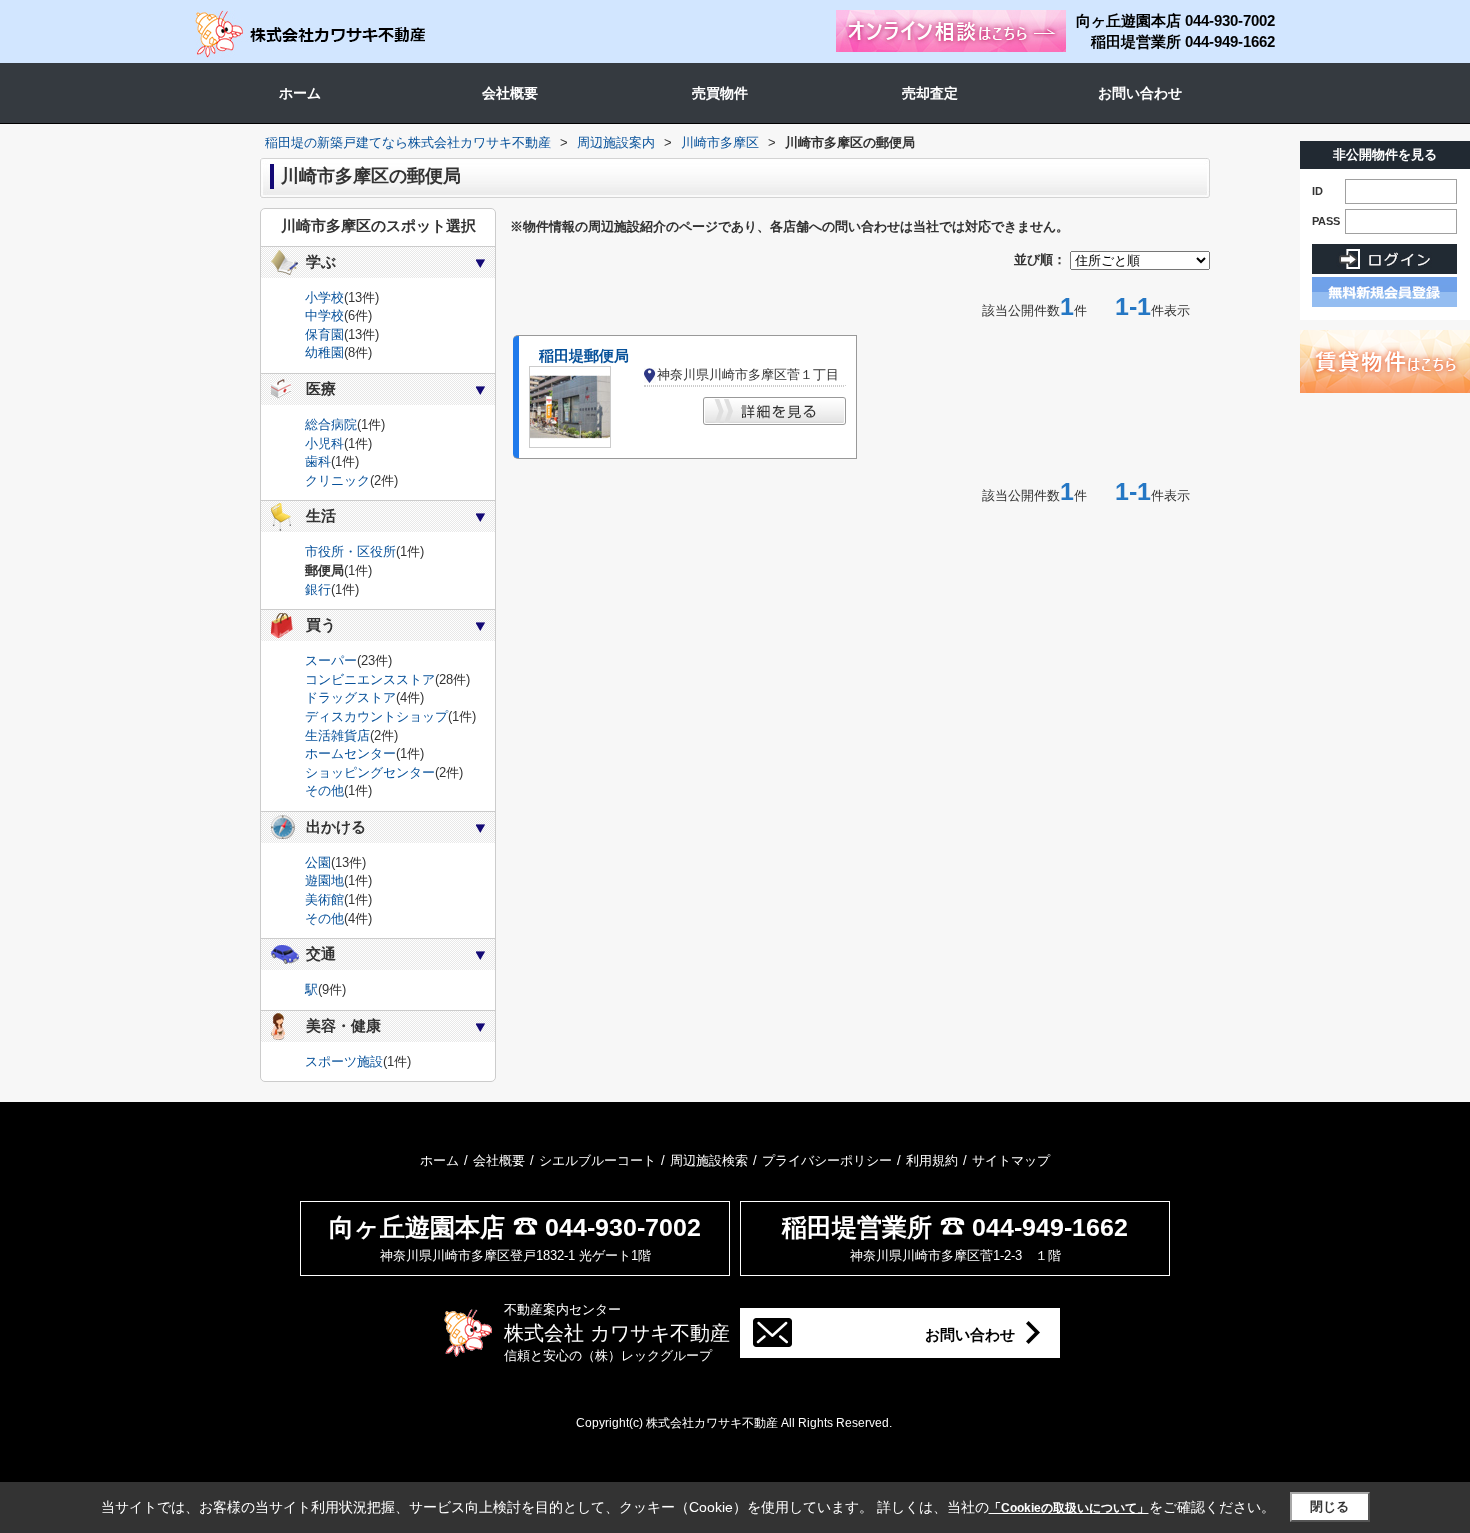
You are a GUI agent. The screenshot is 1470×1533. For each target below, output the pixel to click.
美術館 (324, 899)
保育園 (324, 334)
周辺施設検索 (709, 1160)
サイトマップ (1011, 1160)
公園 (318, 862)
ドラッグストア (350, 697)
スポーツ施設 (344, 1061)
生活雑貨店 (337, 735)
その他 (324, 790)
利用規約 (932, 1160)
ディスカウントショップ (376, 716)
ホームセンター (350, 753)
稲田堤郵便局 (584, 356)
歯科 (318, 461)
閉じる (1329, 1506)
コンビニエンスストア (370, 679)
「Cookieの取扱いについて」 (1069, 1508)
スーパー (331, 660)
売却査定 (930, 93)
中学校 (324, 315)
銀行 (318, 589)
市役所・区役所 (350, 551)
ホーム (300, 93)
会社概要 (510, 93)
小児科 (324, 443)
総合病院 (331, 424)
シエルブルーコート (597, 1160)
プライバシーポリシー (827, 1160)
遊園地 (324, 880)
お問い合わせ (1140, 93)
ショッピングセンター (370, 772)
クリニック (337, 480)
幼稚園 (324, 352)
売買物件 (720, 93)
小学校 (324, 297)
